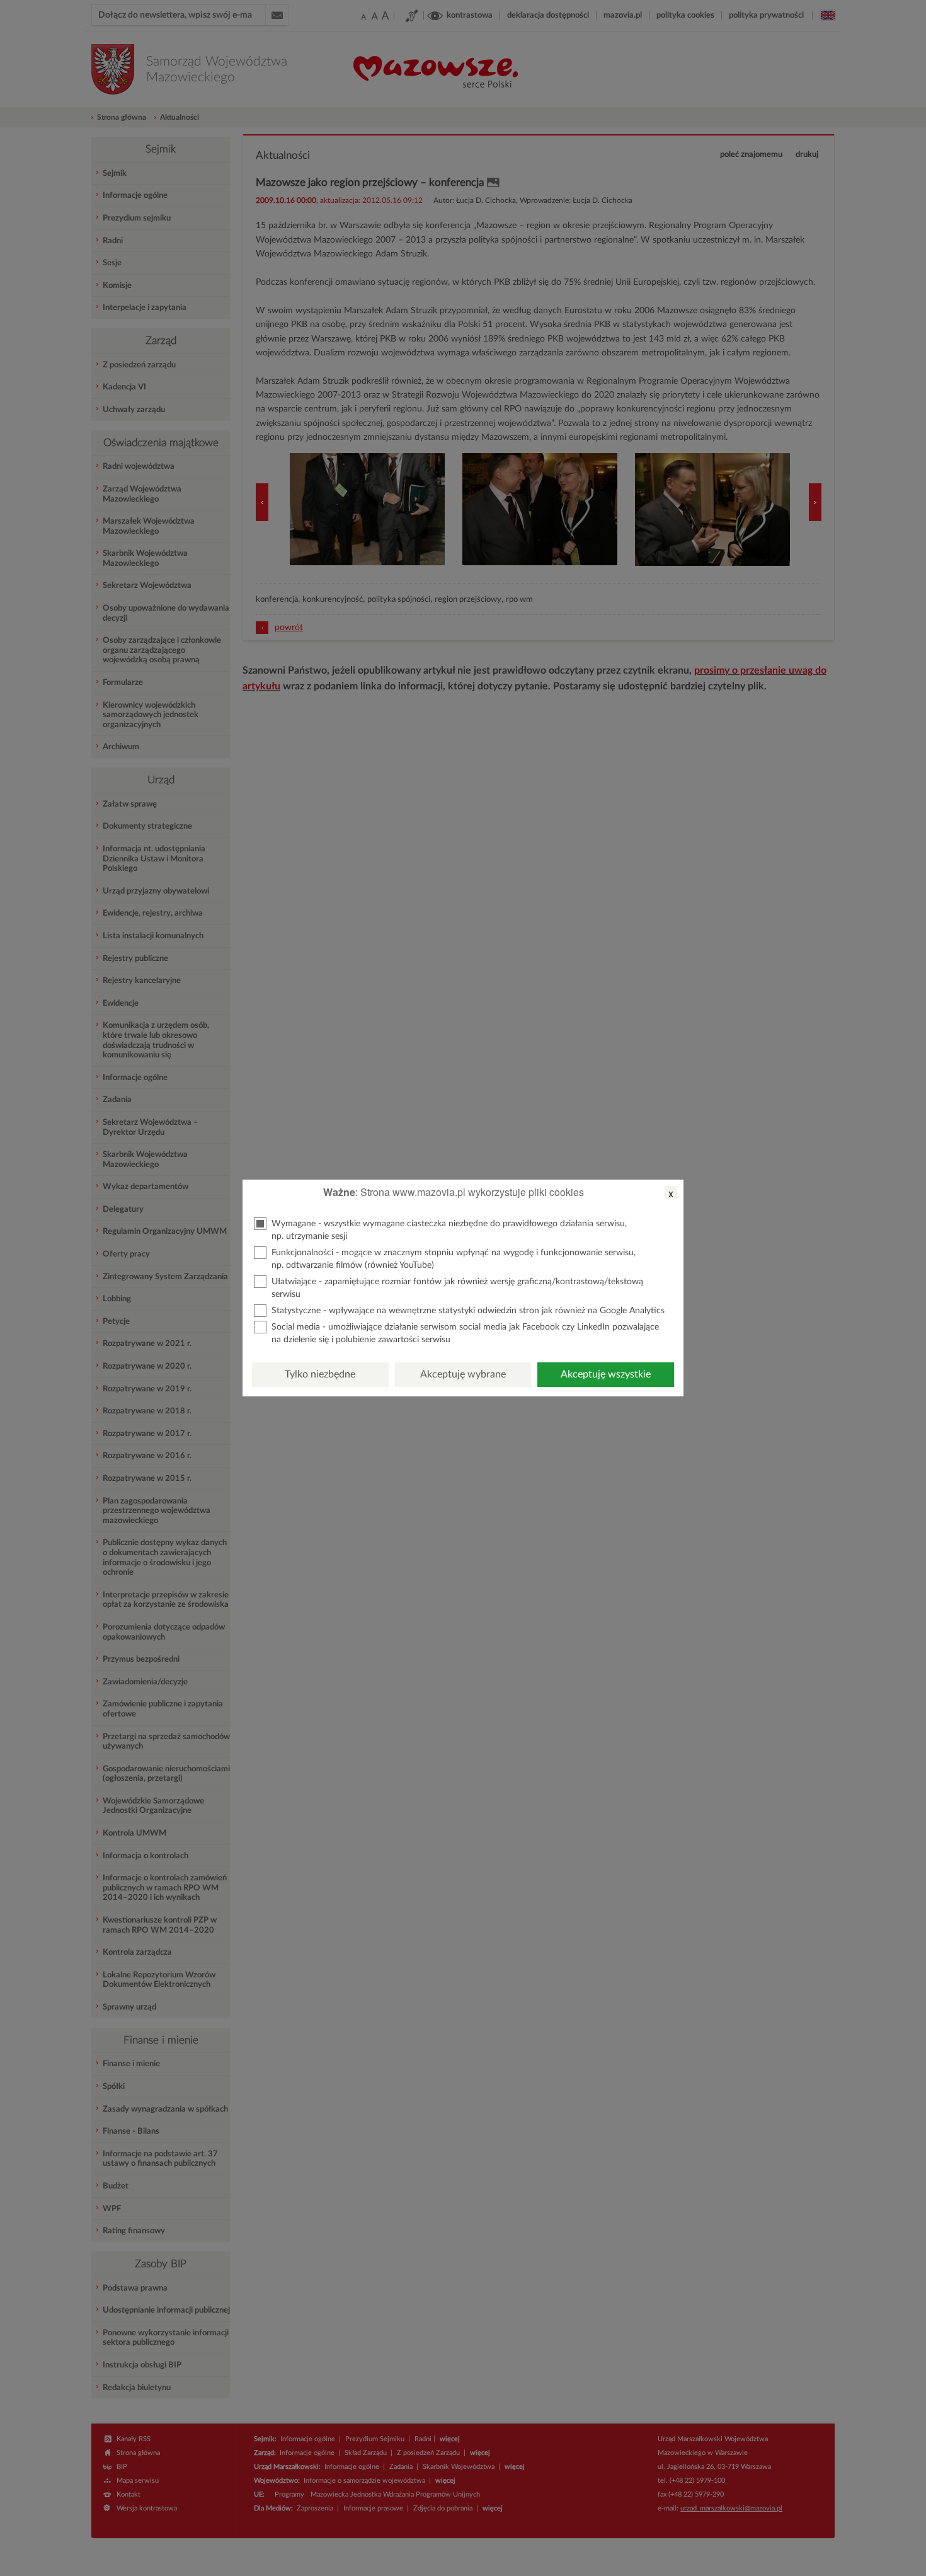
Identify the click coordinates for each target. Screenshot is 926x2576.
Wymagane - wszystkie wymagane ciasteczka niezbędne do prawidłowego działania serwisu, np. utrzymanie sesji (449, 1230)
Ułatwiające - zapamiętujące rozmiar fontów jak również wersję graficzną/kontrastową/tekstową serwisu (457, 1288)
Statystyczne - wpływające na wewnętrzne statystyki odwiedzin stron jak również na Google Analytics (468, 1311)
